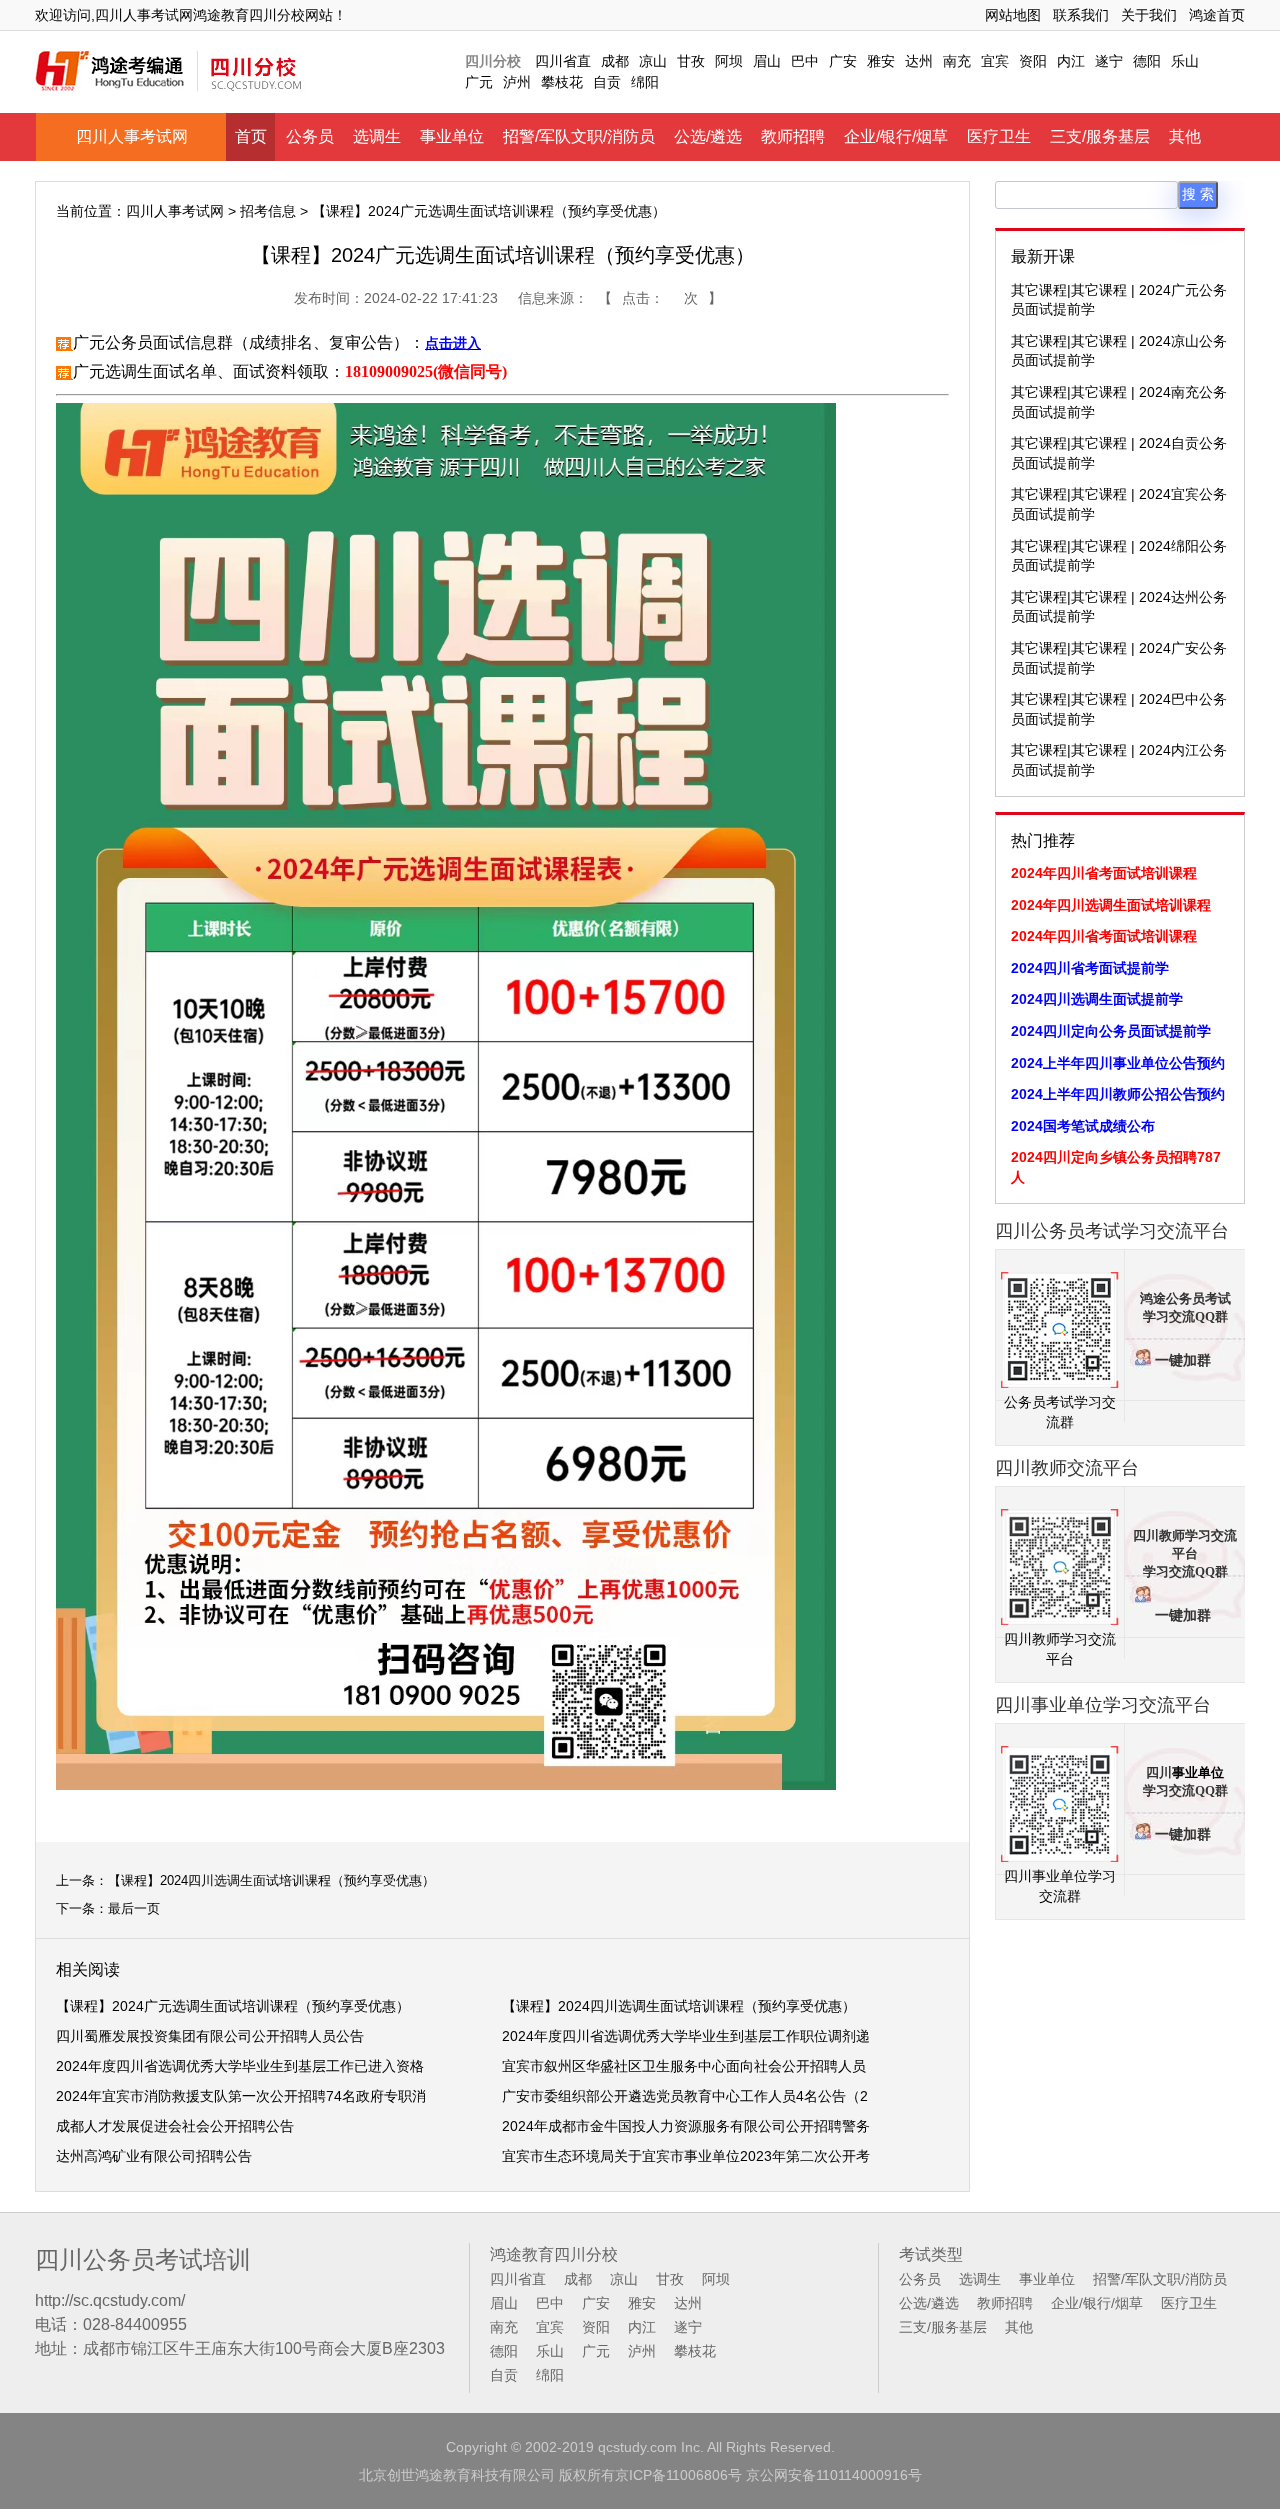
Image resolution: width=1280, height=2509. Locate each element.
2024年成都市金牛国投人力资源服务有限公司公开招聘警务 (686, 2126)
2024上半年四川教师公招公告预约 (1118, 1094)
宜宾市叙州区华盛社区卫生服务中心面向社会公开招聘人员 (684, 2066)
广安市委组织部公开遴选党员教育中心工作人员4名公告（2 (685, 2096)
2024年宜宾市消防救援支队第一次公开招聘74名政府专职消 (241, 2096)
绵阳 (645, 82)
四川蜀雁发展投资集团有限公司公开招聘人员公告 (210, 2036)
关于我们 (1149, 15)
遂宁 (1109, 61)
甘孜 (691, 61)
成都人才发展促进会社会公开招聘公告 (175, 2126)
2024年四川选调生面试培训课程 (1111, 905)
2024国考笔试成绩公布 (1083, 1126)
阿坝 (729, 61)
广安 (843, 61)
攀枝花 (562, 82)
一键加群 (1183, 1360)
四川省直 (563, 61)
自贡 (607, 82)
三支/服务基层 (1100, 136)
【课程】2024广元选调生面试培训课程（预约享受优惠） (233, 2006)
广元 (479, 82)
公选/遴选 (708, 136)
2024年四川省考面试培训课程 (1104, 873)
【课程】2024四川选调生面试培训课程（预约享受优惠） (271, 1880)
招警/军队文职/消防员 (579, 136)
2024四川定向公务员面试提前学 (1111, 1031)
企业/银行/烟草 (896, 136)
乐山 (1185, 61)
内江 (1071, 61)
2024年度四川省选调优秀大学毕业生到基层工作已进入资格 (240, 2066)
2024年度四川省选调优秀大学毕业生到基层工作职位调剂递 (686, 2036)
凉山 (653, 61)
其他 (1185, 136)
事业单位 (452, 136)
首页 (251, 136)
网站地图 (1013, 15)
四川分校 (493, 61)
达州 (919, 61)
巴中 (805, 61)
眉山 (767, 61)
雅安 (881, 61)
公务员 (310, 136)
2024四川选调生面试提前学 (1097, 999)
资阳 (1033, 61)
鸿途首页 (1217, 15)
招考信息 (268, 211)
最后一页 (134, 1908)
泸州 (517, 82)
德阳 (1147, 61)
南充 (957, 61)
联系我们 (1081, 15)
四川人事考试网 (132, 136)
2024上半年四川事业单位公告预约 (1118, 1063)
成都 (615, 61)
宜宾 (995, 61)
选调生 (377, 136)
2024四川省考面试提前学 (1090, 968)
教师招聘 (793, 136)
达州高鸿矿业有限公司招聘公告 (154, 2156)
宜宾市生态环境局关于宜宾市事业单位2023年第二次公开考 (686, 2156)
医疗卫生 (999, 136)
